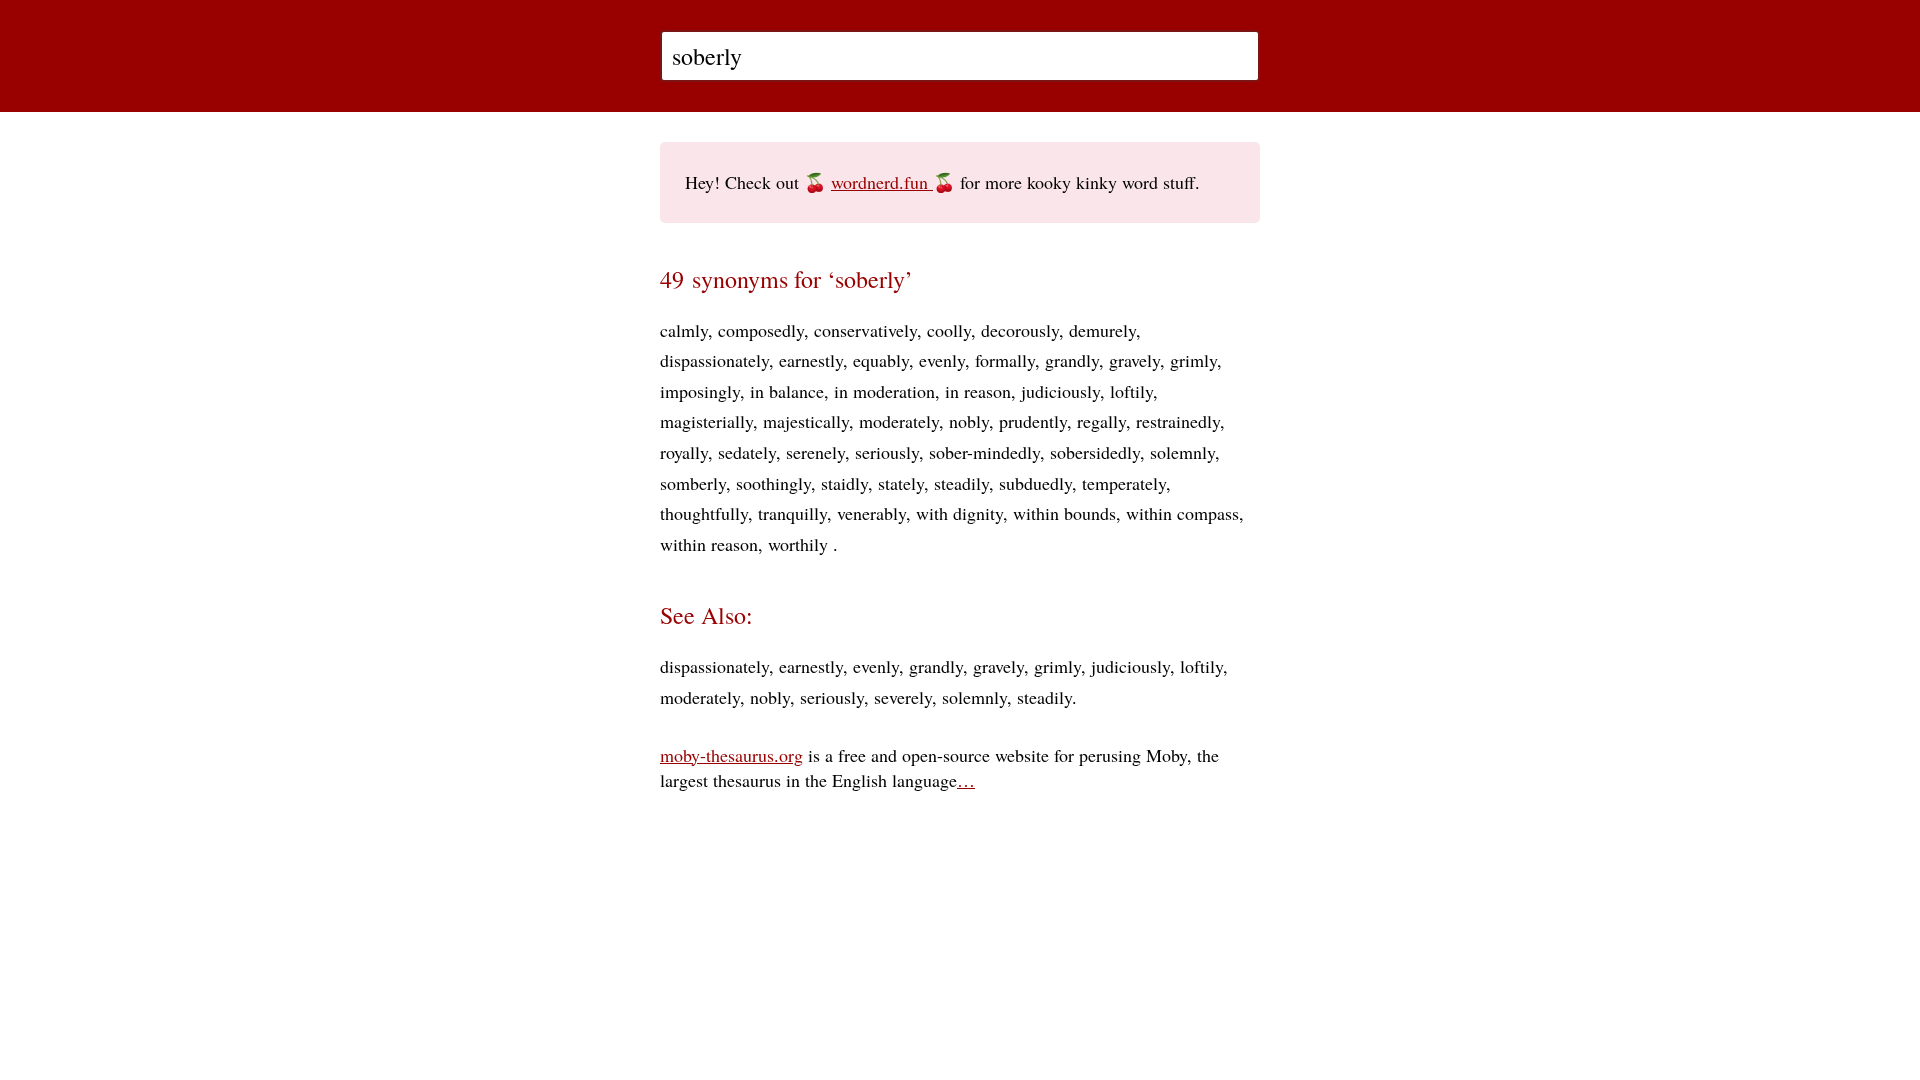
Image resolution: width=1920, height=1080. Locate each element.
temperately (1124, 483)
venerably (871, 513)
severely (903, 697)
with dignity (959, 513)
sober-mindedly (984, 452)
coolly (949, 330)
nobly (969, 421)
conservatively (865, 330)
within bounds (1064, 513)
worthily (800, 544)
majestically (806, 421)
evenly (942, 360)
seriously (887, 452)
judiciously (1060, 391)
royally (684, 452)
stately (901, 483)
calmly (684, 330)
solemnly (1182, 452)
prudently (1033, 421)
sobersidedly (1095, 452)
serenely (815, 452)
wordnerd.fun (882, 182)
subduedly (1035, 483)
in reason (978, 391)
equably (881, 360)
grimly (1193, 360)
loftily (1131, 391)
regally (1101, 421)
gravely (1134, 360)
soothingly (773, 483)
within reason (709, 544)
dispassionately (714, 360)
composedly (761, 330)
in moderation (884, 391)
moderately (899, 421)
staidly (844, 483)
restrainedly (1178, 421)
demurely (1102, 330)
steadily (961, 483)
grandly (1072, 360)
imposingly (700, 391)
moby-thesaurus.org (731, 755)
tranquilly (792, 513)
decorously (1020, 330)
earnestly (811, 360)
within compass (1182, 513)
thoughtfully (704, 513)
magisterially (706, 421)
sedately (747, 452)
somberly (693, 483)
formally (1005, 360)
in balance (787, 391)
